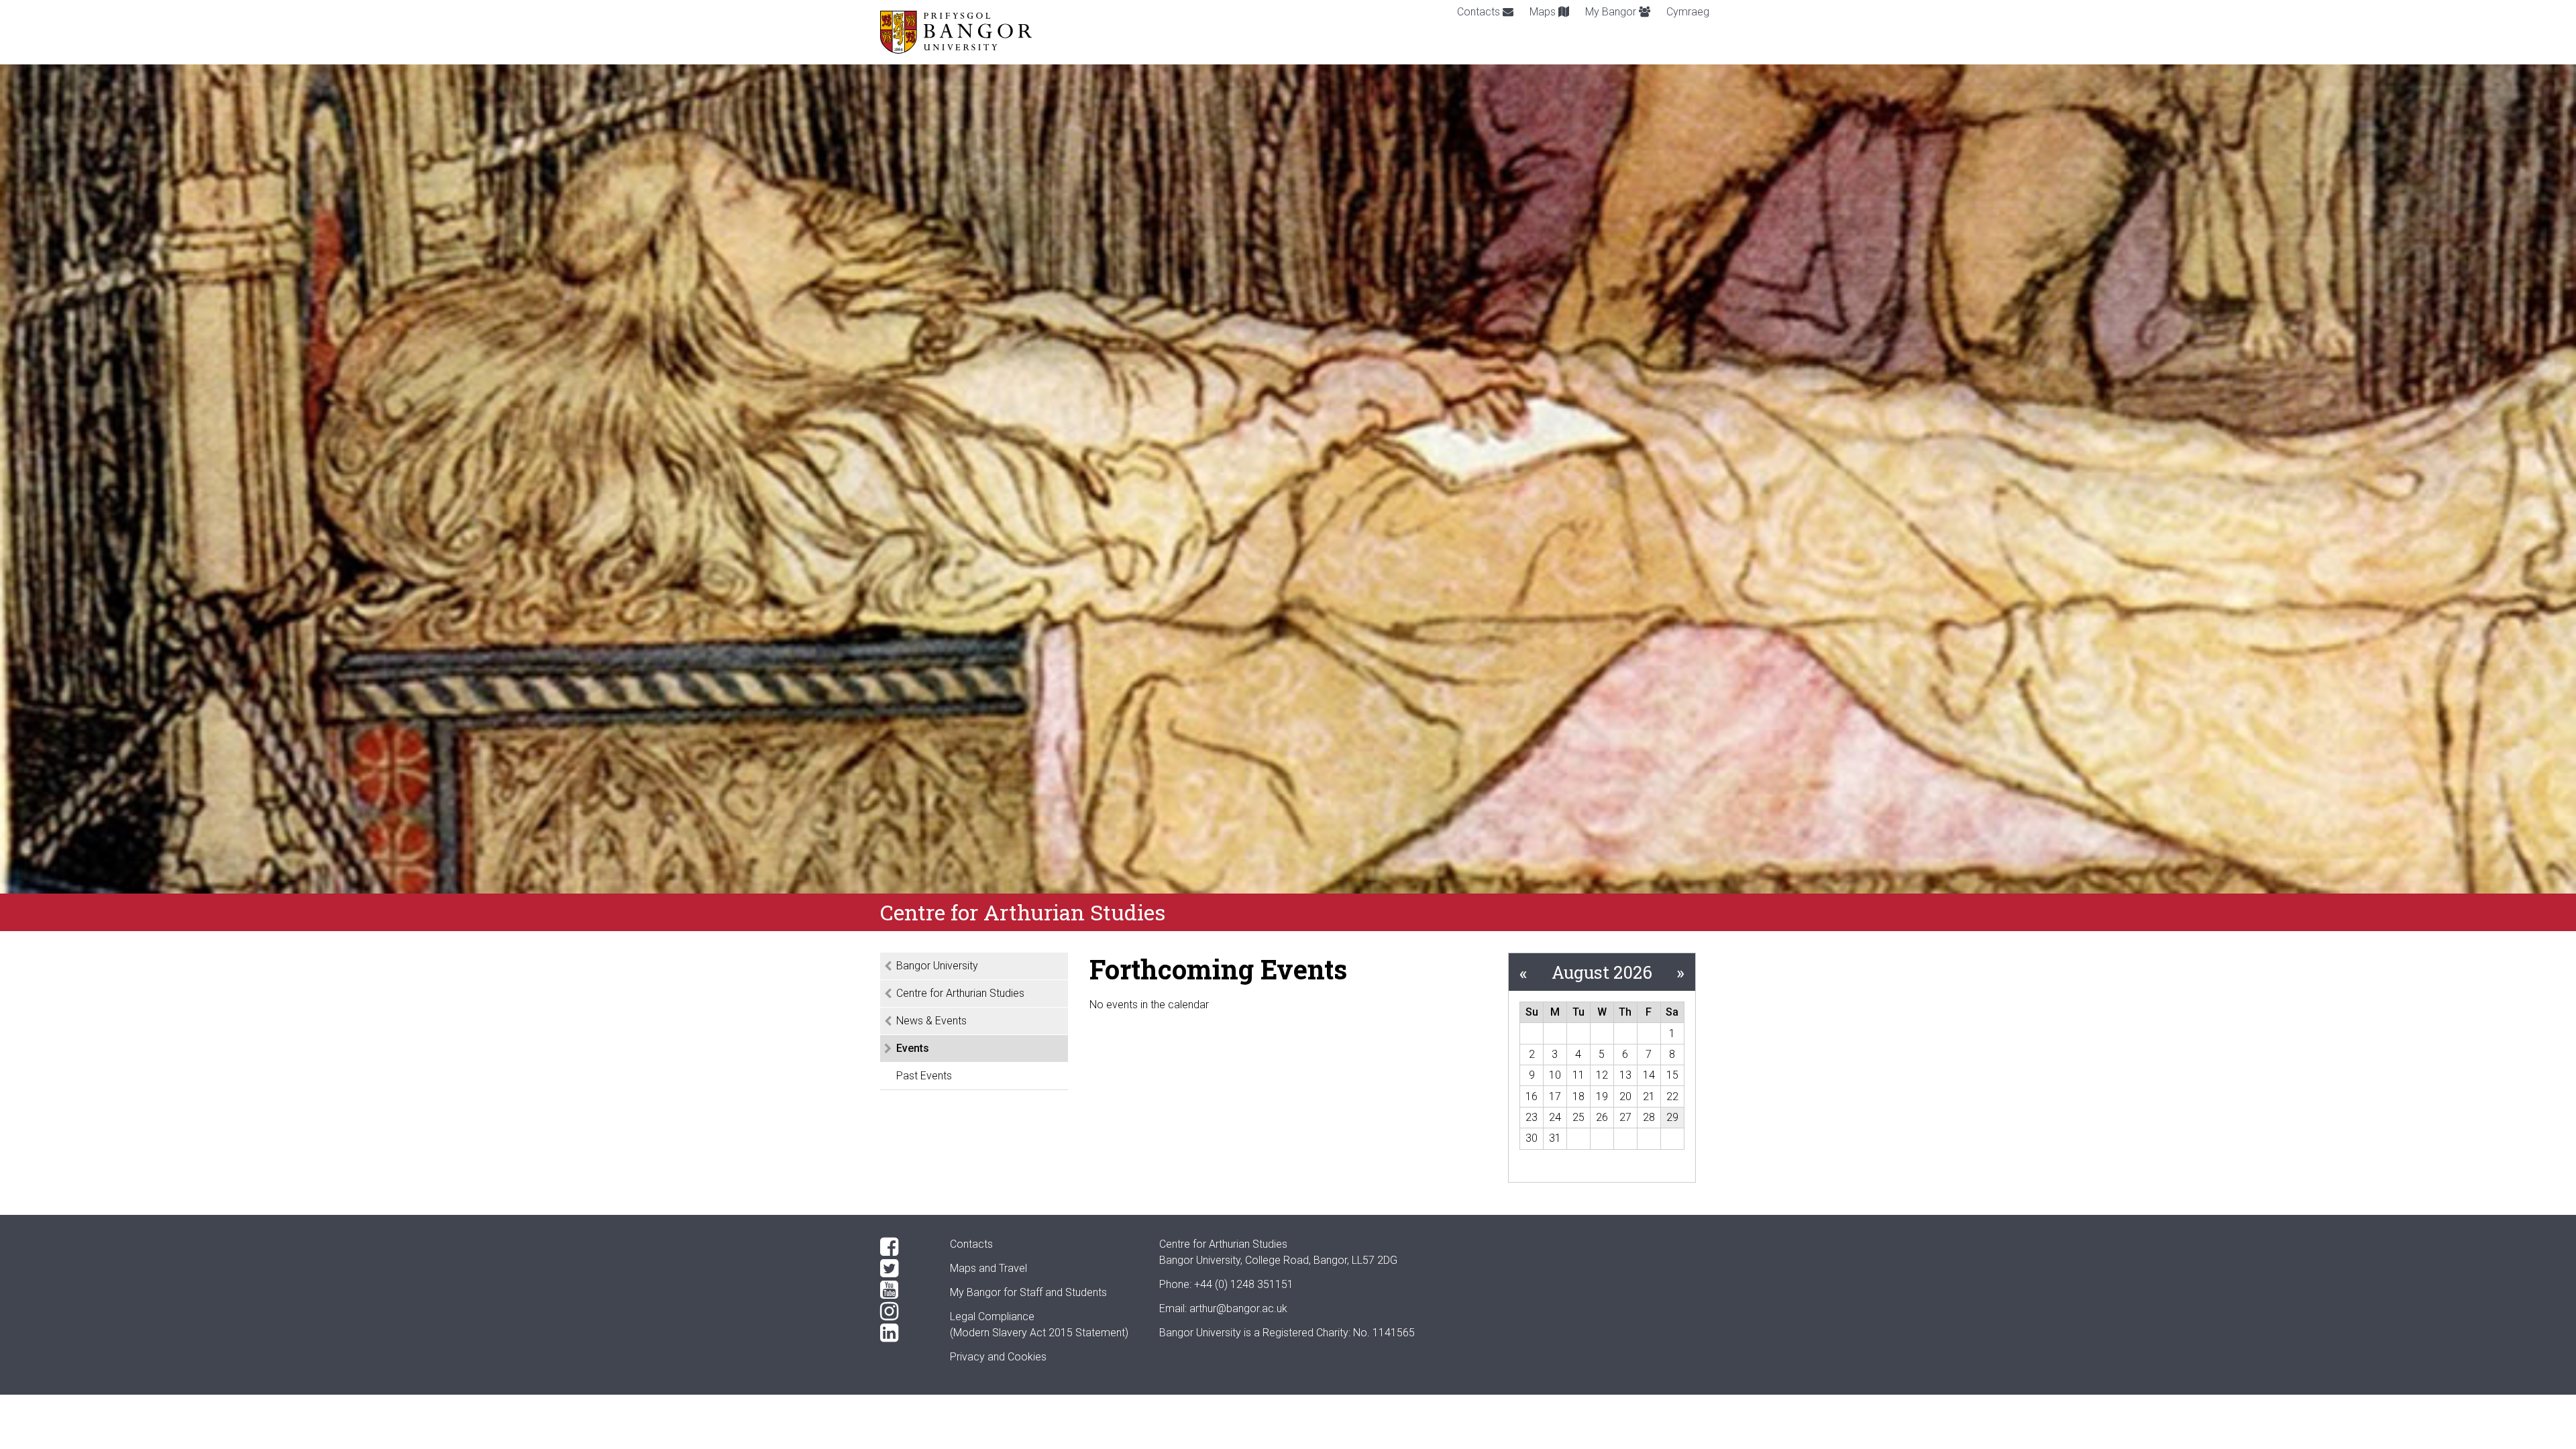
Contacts (1480, 12)
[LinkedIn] (904, 1333)
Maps (1544, 12)
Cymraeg (1688, 12)
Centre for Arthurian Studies (960, 993)
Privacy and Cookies (998, 1357)
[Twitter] (904, 1269)
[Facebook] (904, 1247)
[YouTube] (904, 1290)
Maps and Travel (988, 1268)
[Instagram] (904, 1311)
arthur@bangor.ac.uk (1238, 1308)
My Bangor (1612, 12)
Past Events (924, 1076)
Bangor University (937, 966)
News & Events (931, 1021)
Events (913, 1048)
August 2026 (1602, 972)
